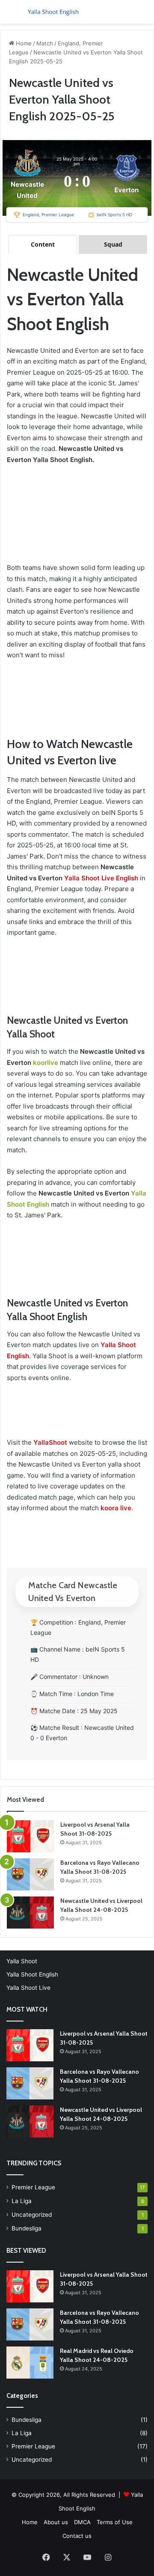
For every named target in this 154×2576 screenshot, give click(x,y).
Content (43, 244)
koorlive (46, 1063)
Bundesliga (27, 2228)
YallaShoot (50, 1442)
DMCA (82, 2522)
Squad (113, 244)
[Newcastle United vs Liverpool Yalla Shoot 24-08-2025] (30, 1913)
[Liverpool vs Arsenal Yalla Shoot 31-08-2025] (30, 1836)
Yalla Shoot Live (28, 1988)
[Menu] (11, 15)
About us (56, 2522)
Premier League (33, 2187)
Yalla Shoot (22, 1961)
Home (23, 43)
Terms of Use (115, 2522)
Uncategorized (32, 2215)
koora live (116, 1508)
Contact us (77, 2536)
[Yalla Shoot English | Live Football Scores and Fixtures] (56, 12)
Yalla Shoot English (32, 1974)
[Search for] (143, 15)
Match (45, 43)
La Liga (22, 2201)
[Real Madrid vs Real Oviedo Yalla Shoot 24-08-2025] (30, 2363)
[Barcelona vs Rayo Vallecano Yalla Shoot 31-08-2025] (30, 1874)
